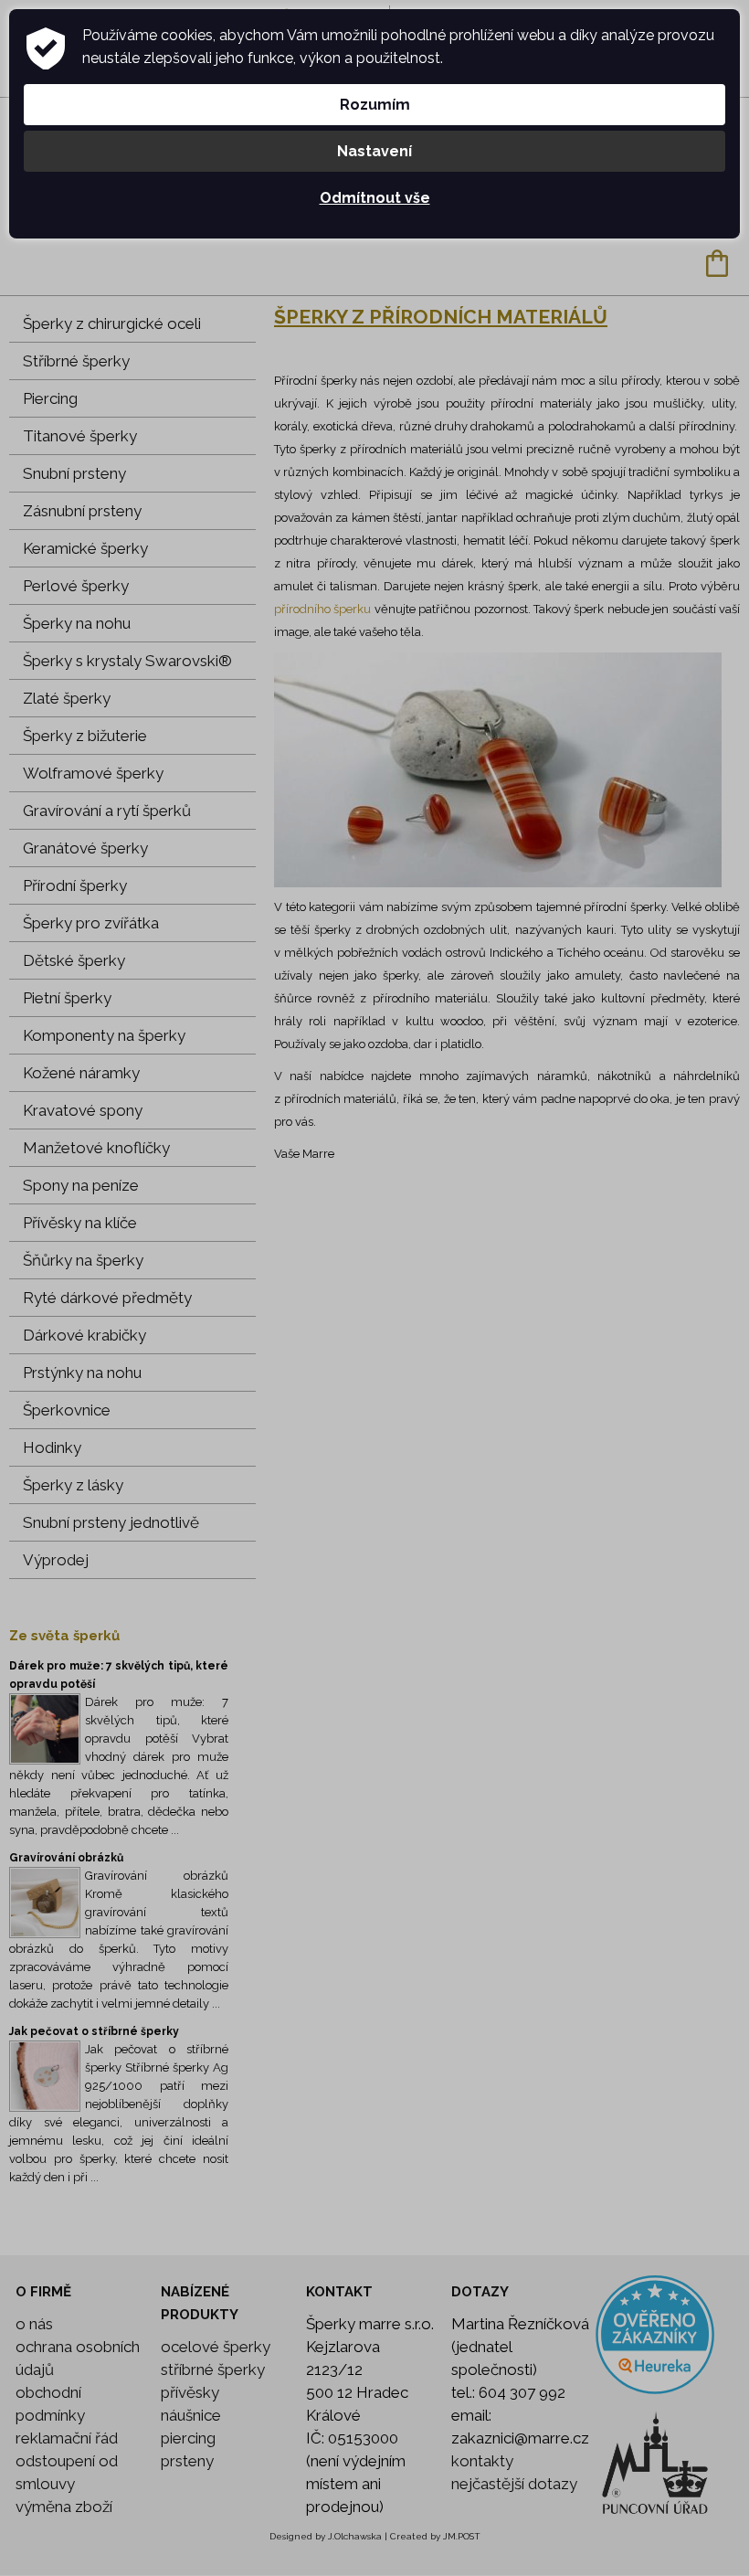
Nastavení (374, 151)
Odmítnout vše (375, 198)
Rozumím (375, 105)
